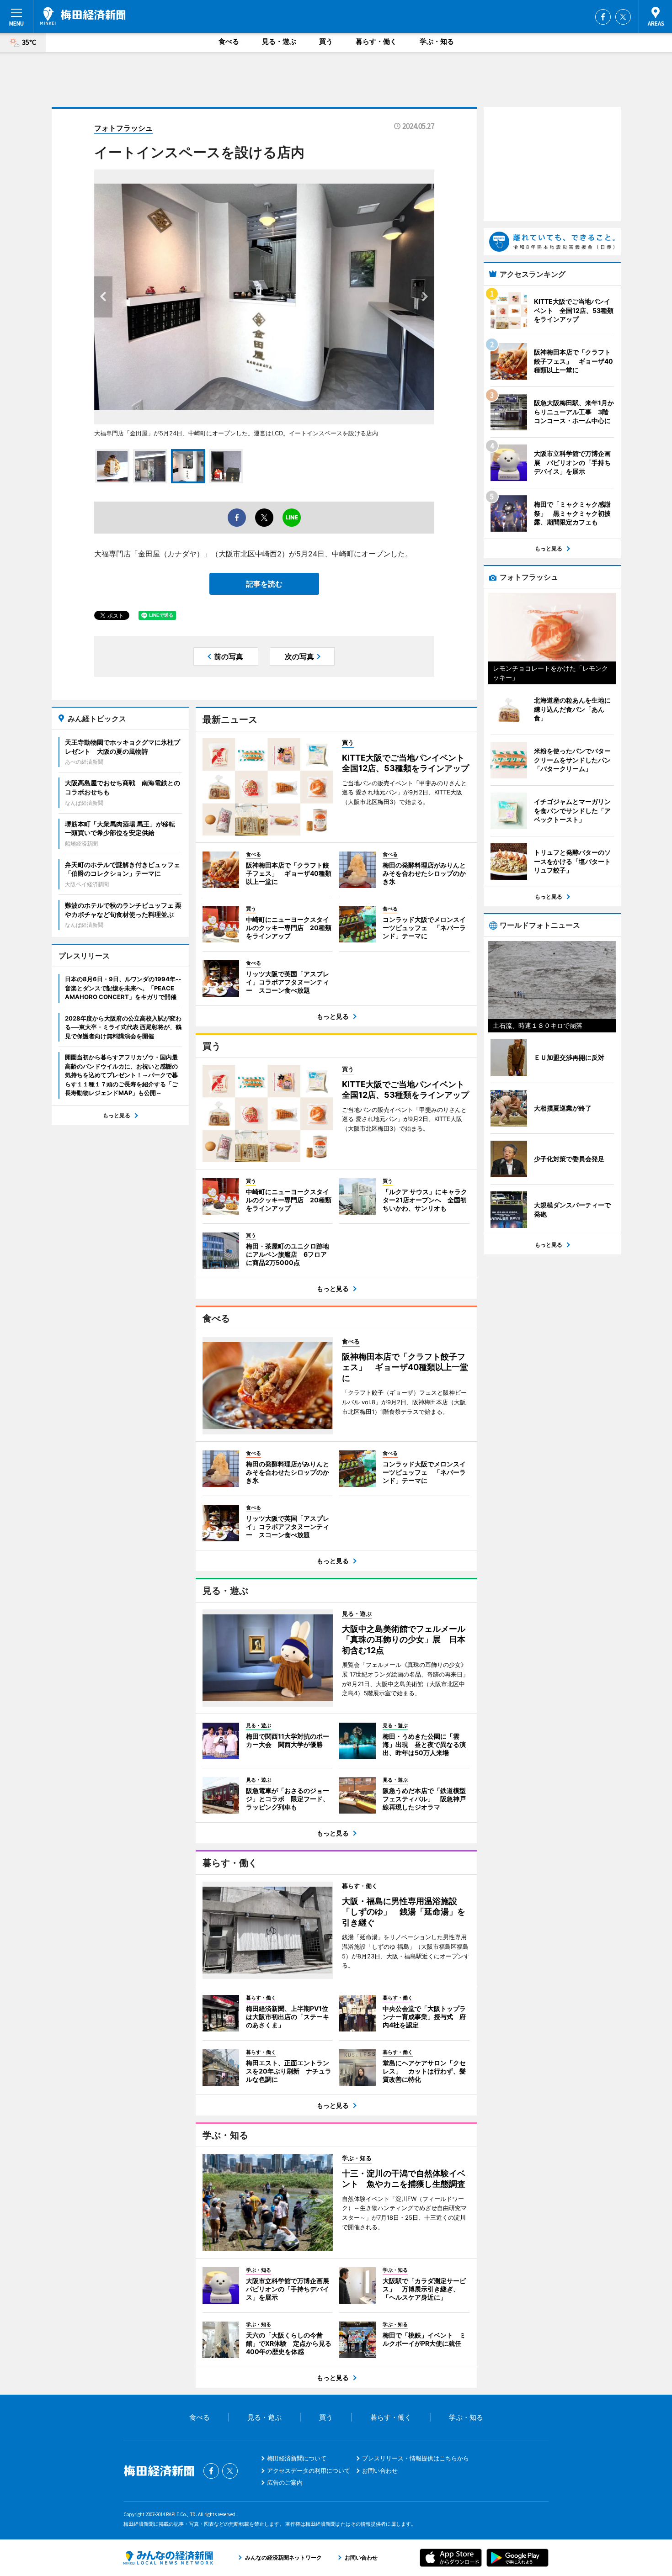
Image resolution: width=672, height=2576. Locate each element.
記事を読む (264, 584)
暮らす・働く (376, 41)
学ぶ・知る (437, 41)
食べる (229, 41)
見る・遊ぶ (279, 41)
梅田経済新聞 (83, 16)
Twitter (623, 17)
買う (326, 41)
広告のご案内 (285, 2482)
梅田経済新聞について (297, 2458)
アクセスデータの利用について (309, 2470)
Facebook (603, 17)
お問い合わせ (380, 2470)
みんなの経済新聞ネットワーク (168, 2558)
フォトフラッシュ (123, 128)
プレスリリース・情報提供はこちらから (416, 2458)
